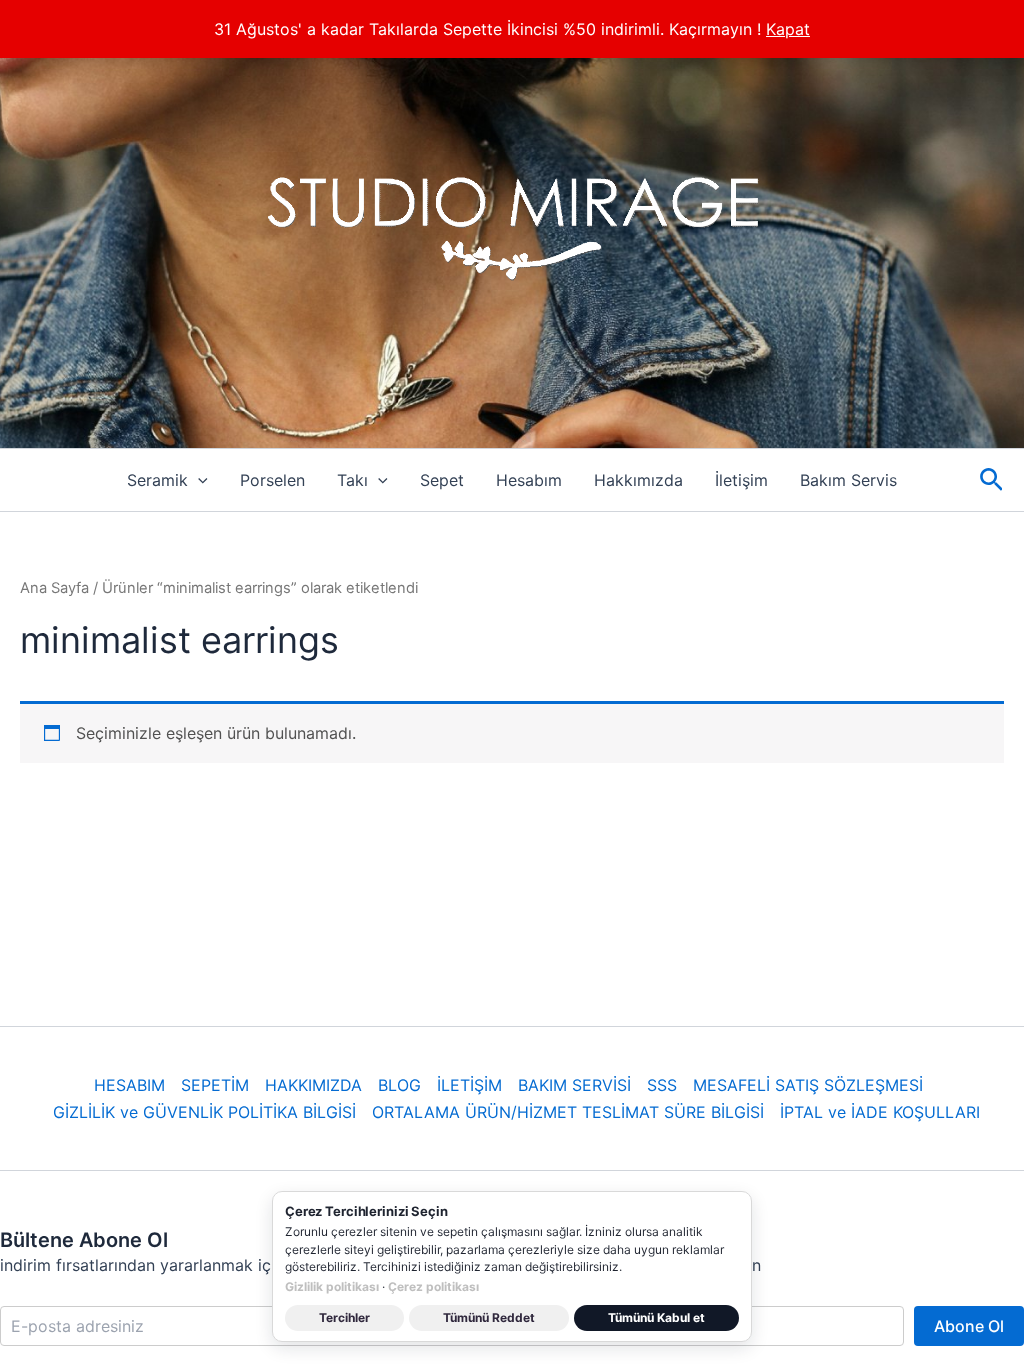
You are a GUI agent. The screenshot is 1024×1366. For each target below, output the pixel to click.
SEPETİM (215, 1085)
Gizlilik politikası (332, 1286)
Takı (352, 480)
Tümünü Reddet (489, 1317)
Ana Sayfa (54, 588)
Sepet (442, 480)
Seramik (157, 480)
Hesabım (529, 480)
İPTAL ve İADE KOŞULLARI (880, 1112)
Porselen (272, 480)
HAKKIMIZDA (313, 1085)
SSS (662, 1085)
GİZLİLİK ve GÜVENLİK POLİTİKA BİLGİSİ (204, 1112)
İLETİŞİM (469, 1085)
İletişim (741, 480)
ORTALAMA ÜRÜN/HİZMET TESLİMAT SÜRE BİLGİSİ (568, 1112)
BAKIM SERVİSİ (574, 1085)
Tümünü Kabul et (656, 1317)
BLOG (399, 1085)
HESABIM (129, 1085)
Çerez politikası (433, 1286)
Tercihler (344, 1317)
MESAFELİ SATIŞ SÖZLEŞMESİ (808, 1085)
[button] (198, 480)
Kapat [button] (788, 29)
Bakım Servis (848, 480)
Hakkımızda (638, 480)
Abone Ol (969, 1326)
